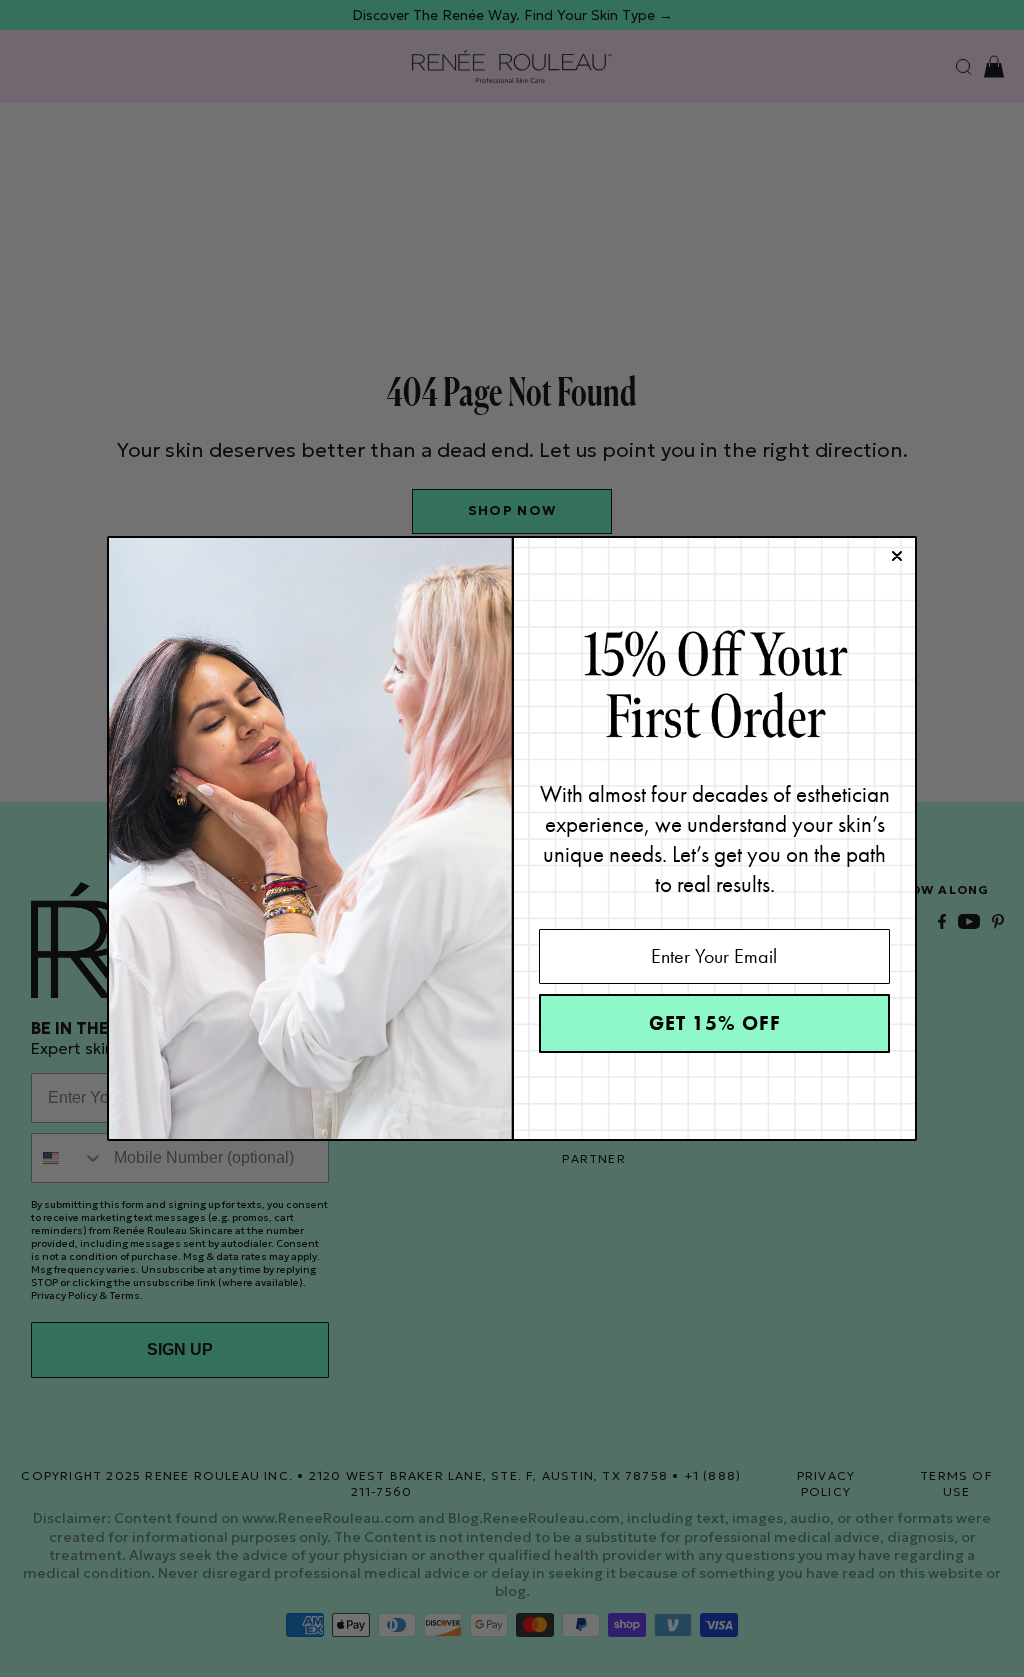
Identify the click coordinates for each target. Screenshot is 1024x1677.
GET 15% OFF (715, 1023)
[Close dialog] (897, 556)
